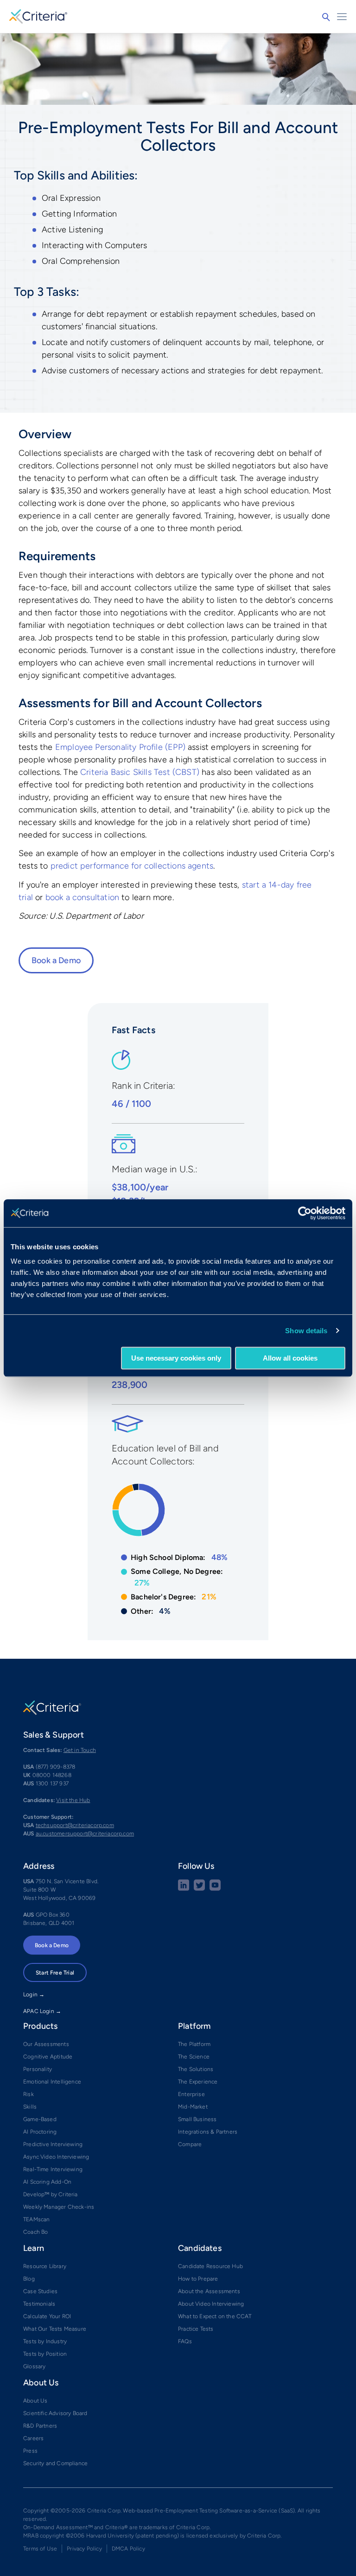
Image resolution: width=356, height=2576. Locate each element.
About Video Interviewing (211, 2304)
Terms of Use (40, 2549)
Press (30, 2451)
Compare (190, 2144)
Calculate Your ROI (47, 2316)
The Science (194, 2057)
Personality (38, 2069)
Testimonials (39, 2304)
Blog (29, 2279)
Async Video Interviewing (56, 2157)
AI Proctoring (40, 2132)
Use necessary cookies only (176, 1358)
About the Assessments (209, 2291)
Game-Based (40, 2119)
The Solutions (196, 2069)
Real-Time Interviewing (53, 2169)
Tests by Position (45, 2354)
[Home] (38, 15)
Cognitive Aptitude (48, 2057)
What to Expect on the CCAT (215, 2316)
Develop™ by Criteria (51, 2194)
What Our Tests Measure (55, 2329)
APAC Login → (42, 2011)
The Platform (194, 2044)
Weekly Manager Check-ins (59, 2207)
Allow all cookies (290, 1358)
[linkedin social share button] (184, 1889)
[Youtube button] (215, 1889)
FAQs (185, 2341)
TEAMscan (36, 2219)
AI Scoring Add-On (47, 2182)
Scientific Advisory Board (55, 2413)
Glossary (34, 2366)
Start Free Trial (55, 1973)
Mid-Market (193, 2107)
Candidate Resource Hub (210, 2266)
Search (326, 17)
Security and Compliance (55, 2463)
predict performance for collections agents (132, 866)
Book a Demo (56, 960)
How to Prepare (198, 2279)
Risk (29, 2094)
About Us (35, 2401)
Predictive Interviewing (53, 2144)
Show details (306, 1331)
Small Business (197, 2119)
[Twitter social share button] (199, 1889)
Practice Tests (196, 2329)
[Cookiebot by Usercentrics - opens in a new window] (305, 1213)
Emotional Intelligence (52, 2082)
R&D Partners (40, 2426)
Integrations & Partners (208, 2132)
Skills (30, 2107)
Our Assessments (46, 2044)
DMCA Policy (128, 2549)
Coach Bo (35, 2232)
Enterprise (191, 2094)
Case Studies (40, 2291)
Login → (34, 1994)
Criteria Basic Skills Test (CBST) (140, 772)
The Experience (198, 2082)
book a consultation (82, 897)
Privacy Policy (84, 2549)
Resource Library (45, 2266)
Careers (33, 2438)
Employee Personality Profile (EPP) (120, 747)
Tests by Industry (45, 2341)
